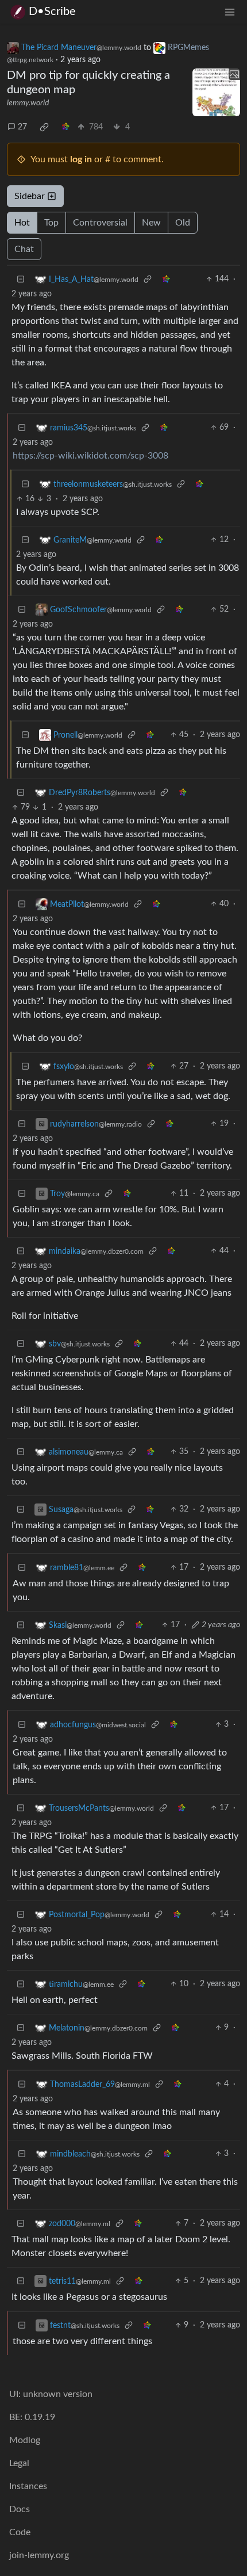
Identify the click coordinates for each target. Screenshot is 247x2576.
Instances (28, 2486)
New (151, 223)
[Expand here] (217, 93)
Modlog (25, 2440)
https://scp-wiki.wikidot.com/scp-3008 (90, 456)
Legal (19, 2463)
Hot (22, 223)
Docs (20, 2509)
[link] (44, 127)
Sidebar (30, 196)
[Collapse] (21, 279)
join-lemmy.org (39, 2555)
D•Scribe (52, 12)
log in (81, 159)
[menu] (230, 12)
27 (22, 127)
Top (51, 223)
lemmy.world (28, 103)
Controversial (100, 223)
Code (20, 2532)
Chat (24, 249)
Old (183, 223)
